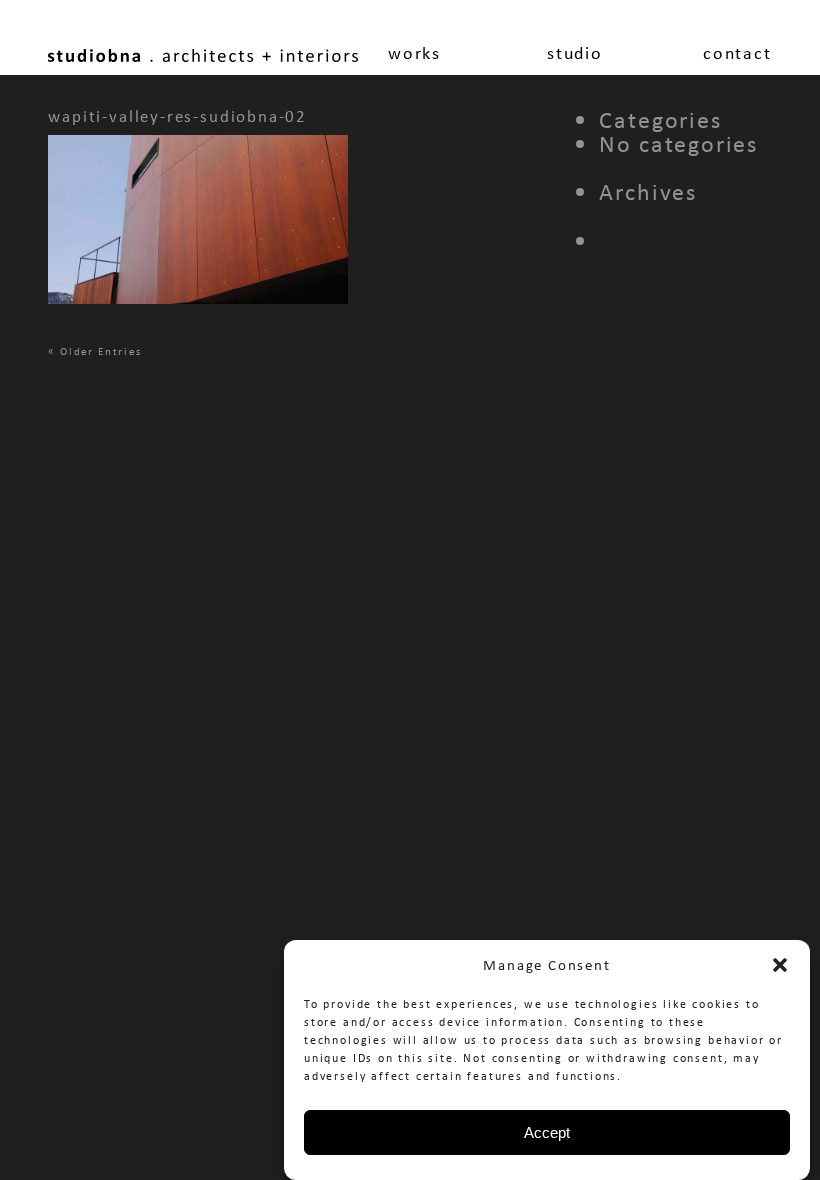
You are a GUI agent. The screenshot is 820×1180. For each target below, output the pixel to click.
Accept (547, 1132)
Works (414, 53)
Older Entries (101, 351)
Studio (575, 53)
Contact (737, 53)
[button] (780, 965)
